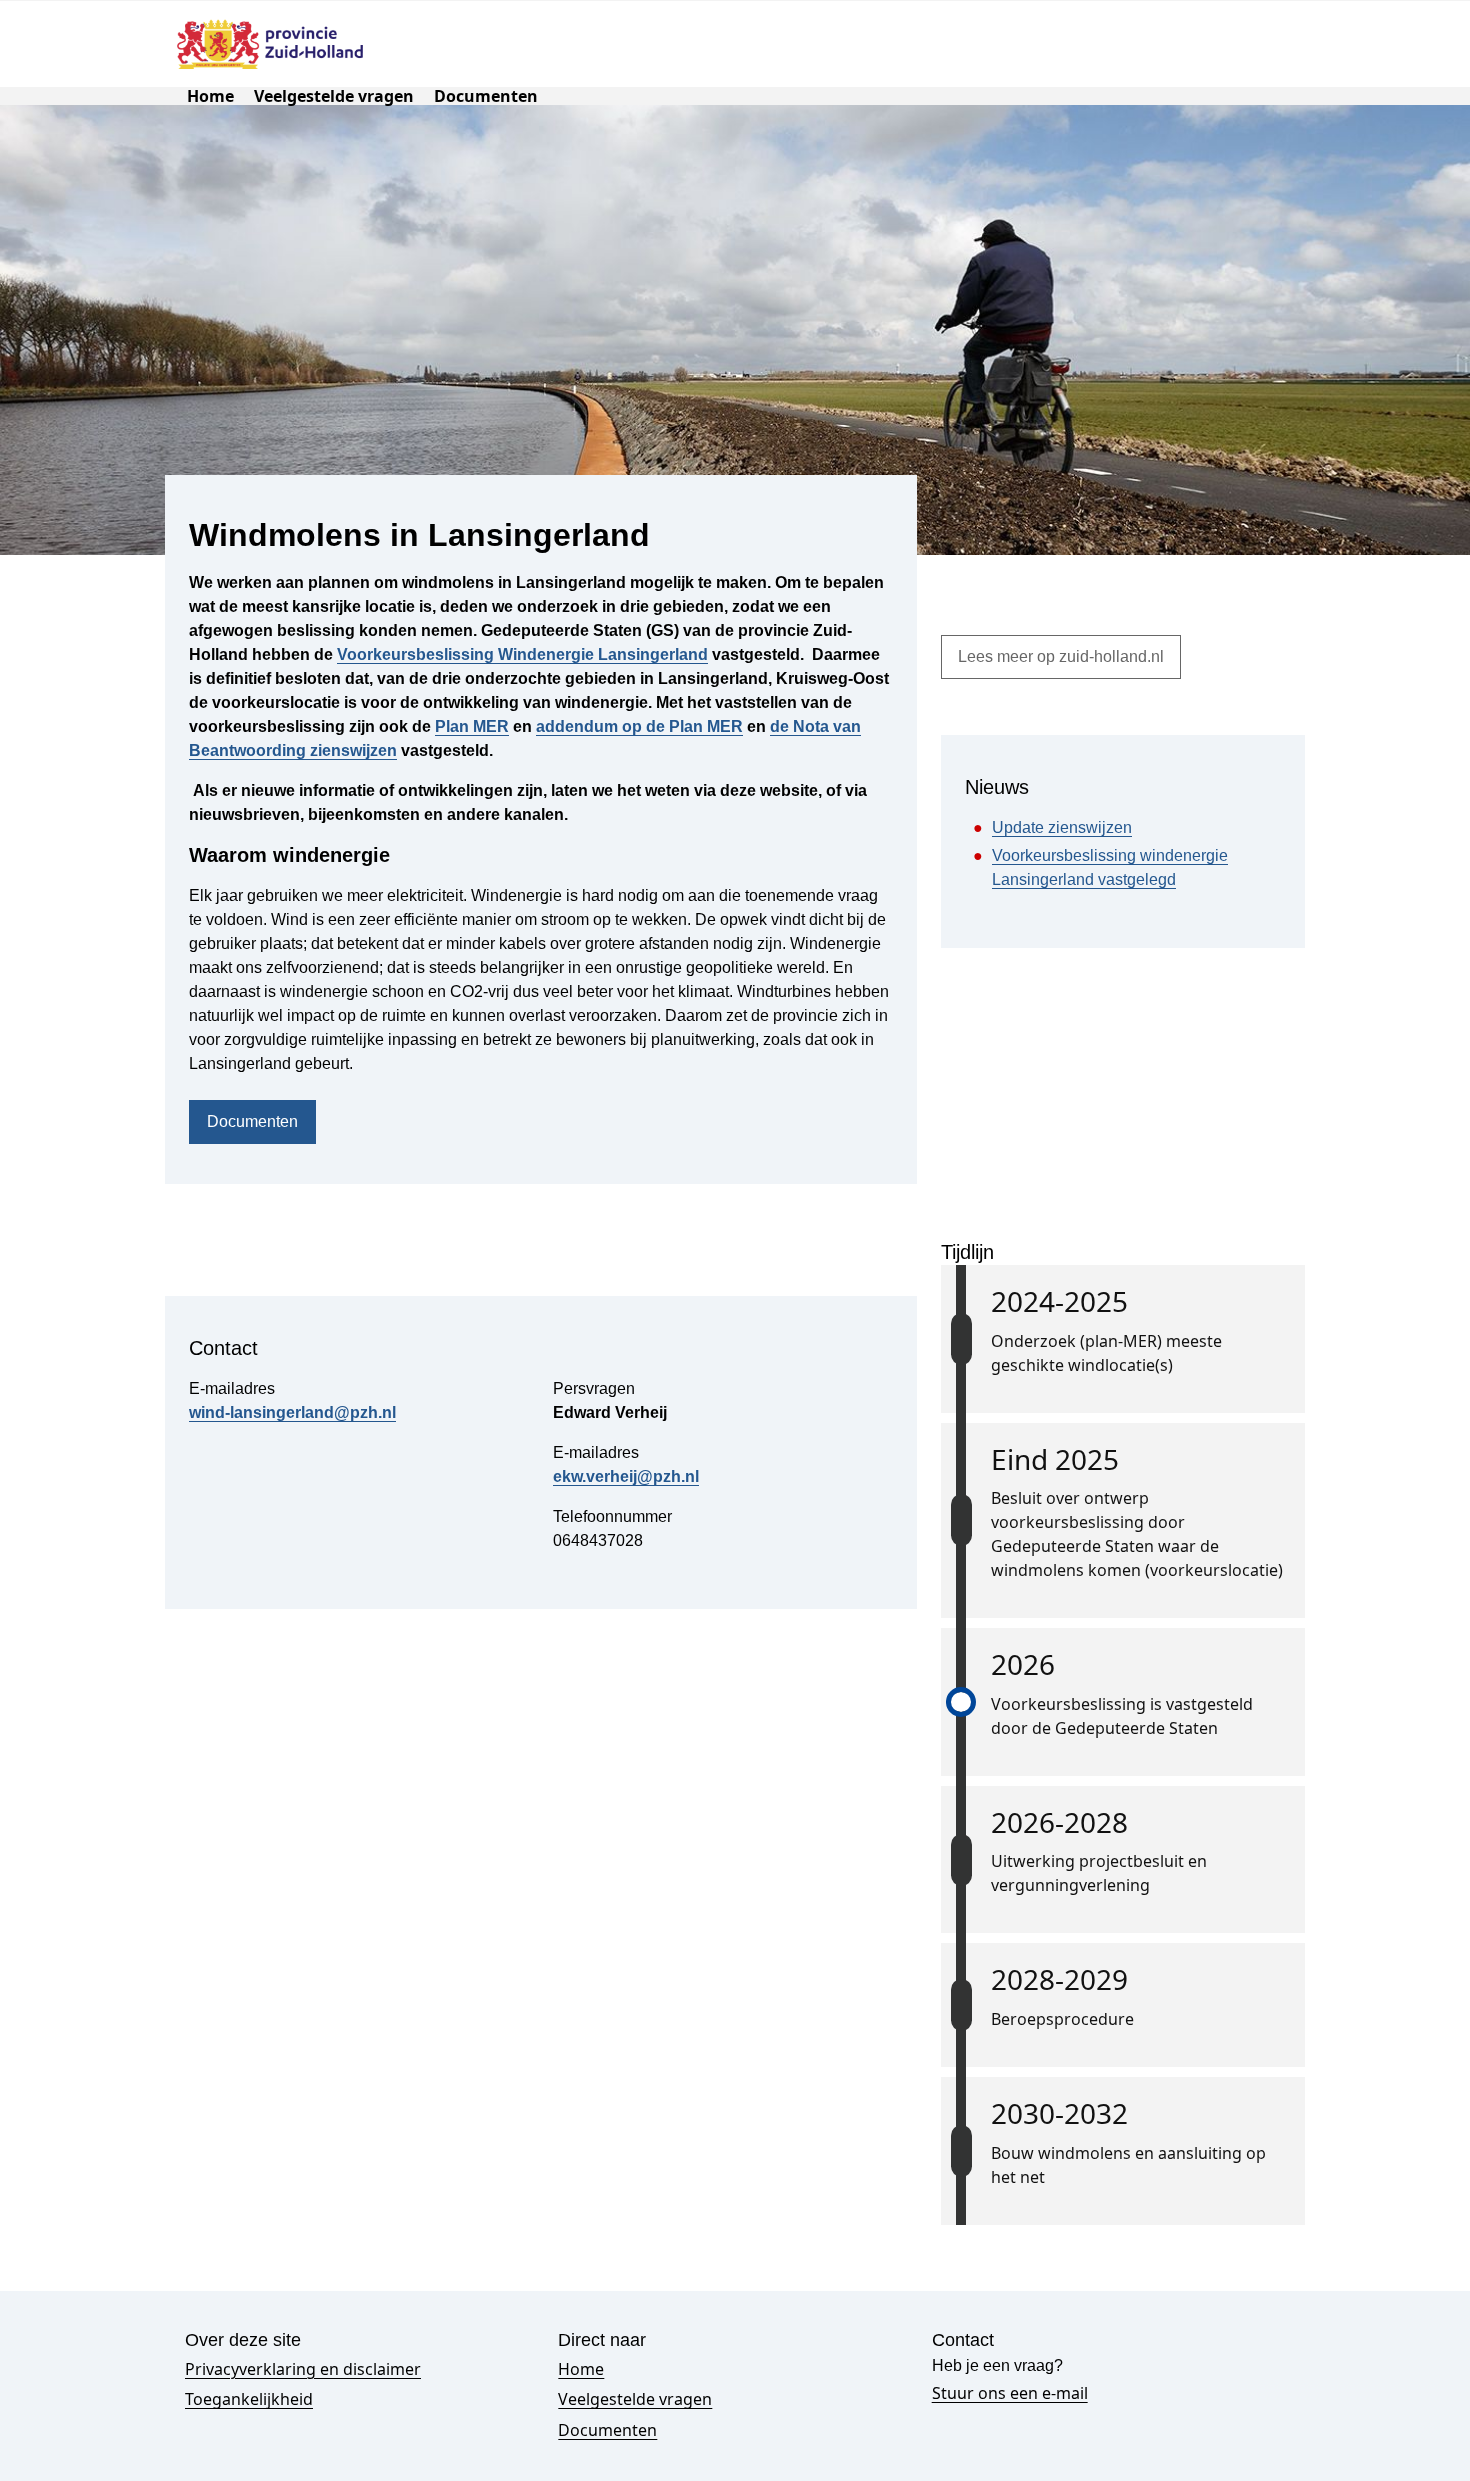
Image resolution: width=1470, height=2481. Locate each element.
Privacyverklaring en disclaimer (303, 2369)
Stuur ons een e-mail (1010, 2393)
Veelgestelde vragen (334, 96)
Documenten (486, 96)
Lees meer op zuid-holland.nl (1061, 656)
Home (210, 96)
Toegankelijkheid (249, 2399)
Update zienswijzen (1062, 827)
